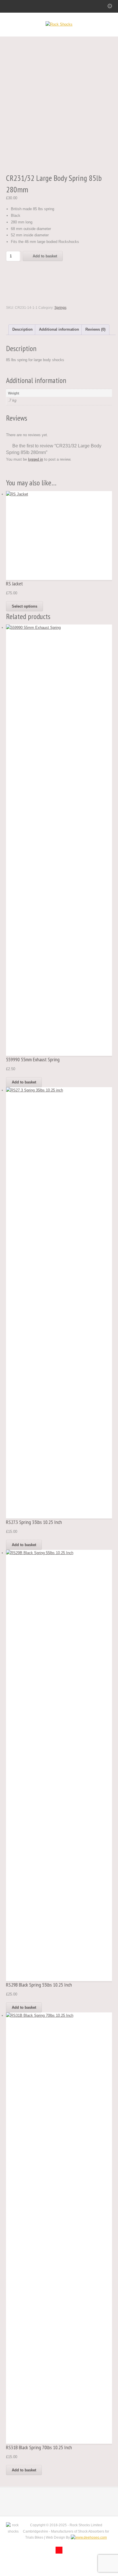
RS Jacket (14, 584)
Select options (24, 606)
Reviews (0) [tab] (95, 329)
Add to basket (45, 256)
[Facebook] (59, 2550)
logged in (36, 459)
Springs (60, 308)
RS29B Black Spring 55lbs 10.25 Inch (39, 1985)
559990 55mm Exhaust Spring (33, 1059)
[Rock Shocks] (59, 24)
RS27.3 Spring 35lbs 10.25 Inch (34, 1522)
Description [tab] (22, 329)
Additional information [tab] (59, 329)
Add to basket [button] (24, 1082)
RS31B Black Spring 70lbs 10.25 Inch (39, 2447)
